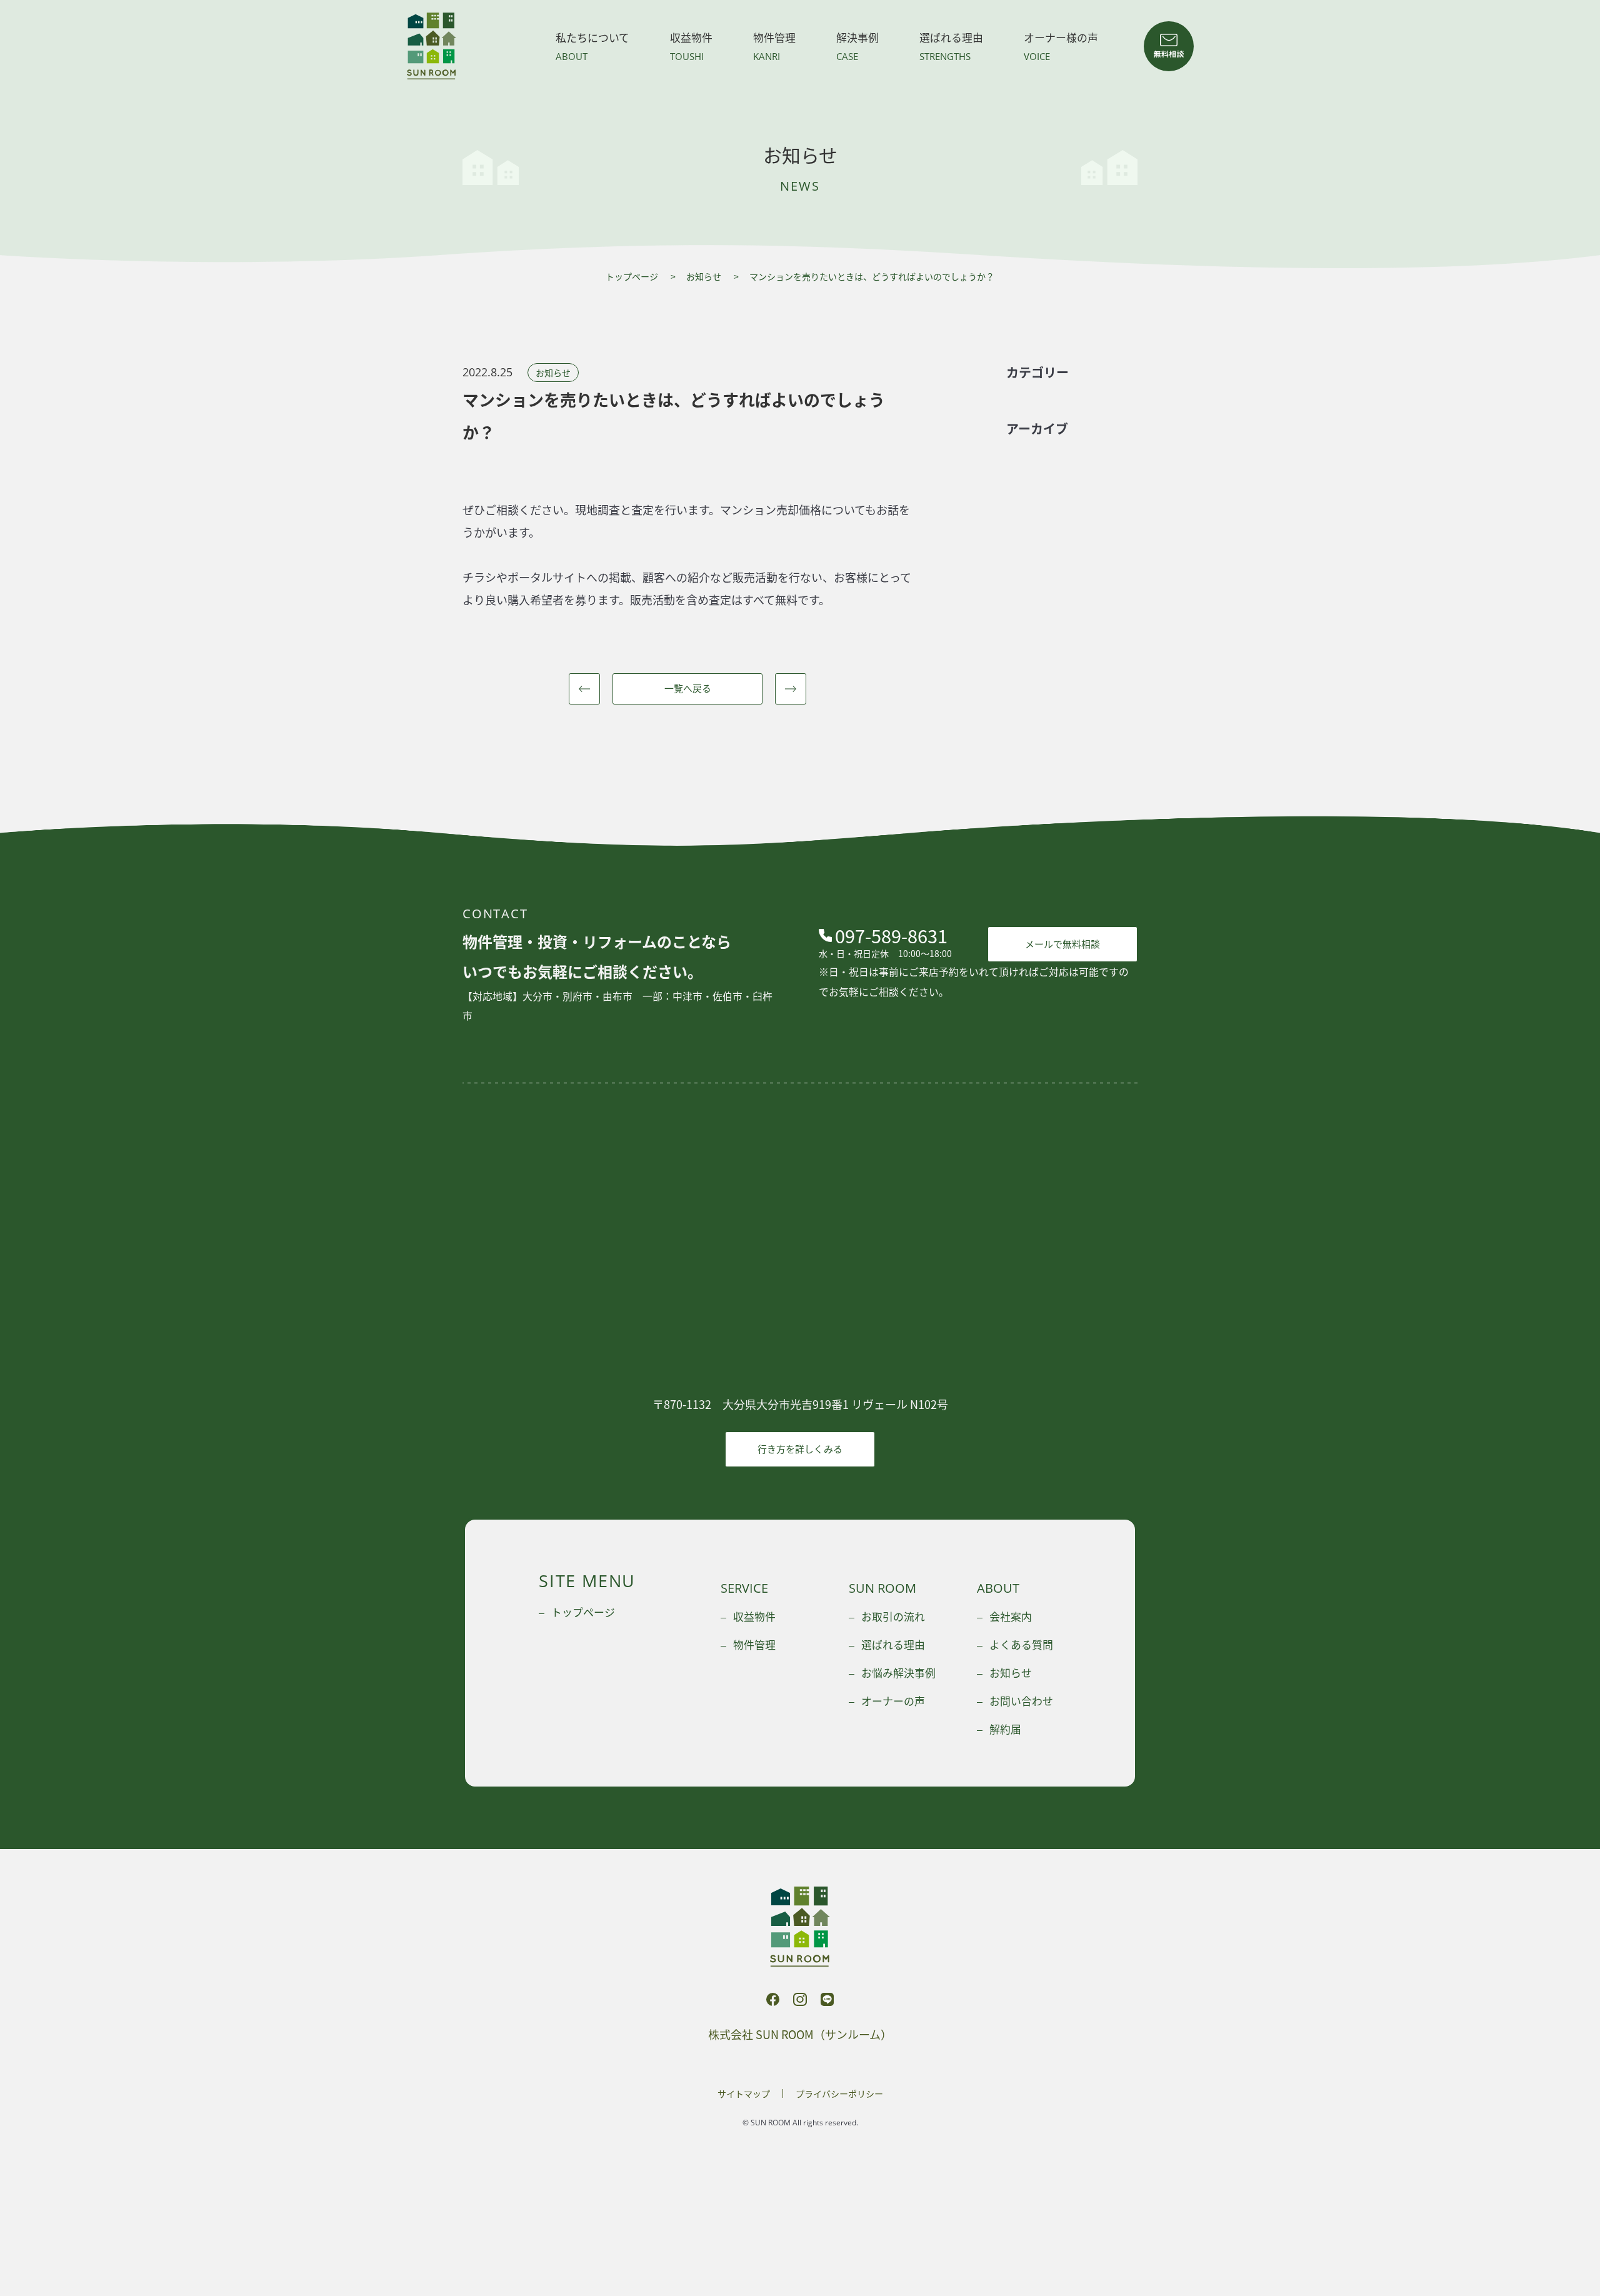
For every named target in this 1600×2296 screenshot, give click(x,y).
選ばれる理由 (951, 46)
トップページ (632, 276)
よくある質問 (1021, 1644)
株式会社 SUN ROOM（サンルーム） (431, 46)
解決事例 (857, 46)
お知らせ (704, 276)
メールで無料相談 (1062, 944)
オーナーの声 (893, 1701)
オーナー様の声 (1061, 46)
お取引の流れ (893, 1616)
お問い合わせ (1021, 1701)
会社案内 (1011, 1616)
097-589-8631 (891, 935)
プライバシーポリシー (839, 2093)
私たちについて (592, 46)
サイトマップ (744, 2093)
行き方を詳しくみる (800, 1449)
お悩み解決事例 (898, 1672)
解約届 (1005, 1729)
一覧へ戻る (688, 688)
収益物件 (691, 46)
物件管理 (774, 46)
